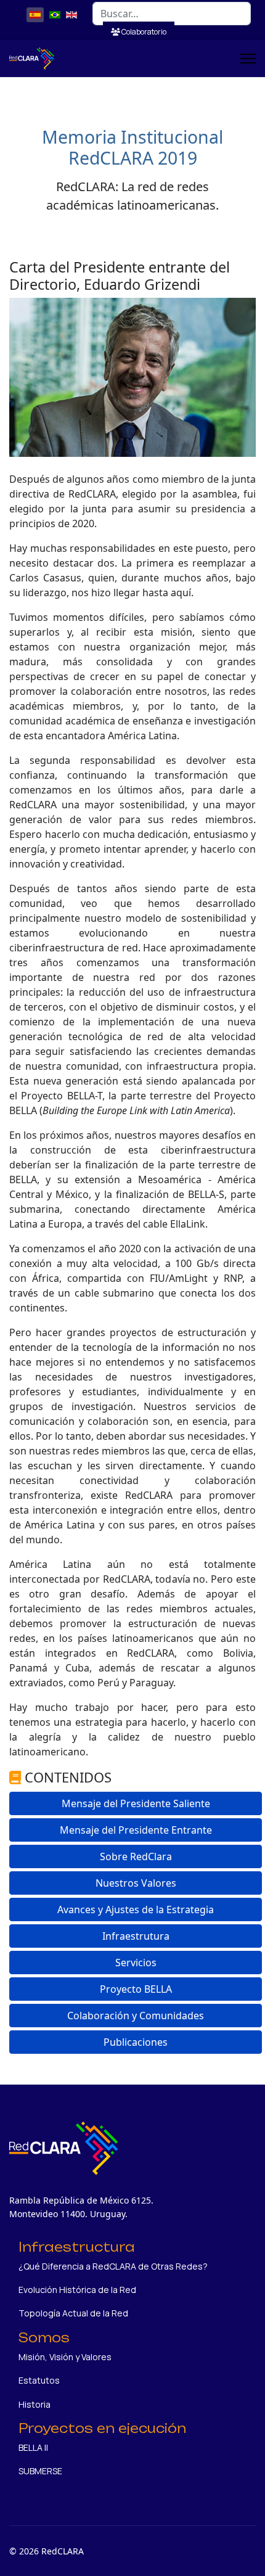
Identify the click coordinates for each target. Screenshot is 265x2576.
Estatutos (39, 2380)
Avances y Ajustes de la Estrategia (136, 1909)
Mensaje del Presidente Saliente (136, 1803)
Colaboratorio (143, 32)
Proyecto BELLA (136, 1989)
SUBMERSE (40, 2471)
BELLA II (33, 2447)
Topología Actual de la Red (73, 2313)
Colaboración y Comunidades (136, 2016)
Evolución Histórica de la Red (77, 2290)
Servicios (136, 1963)
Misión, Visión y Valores (65, 2357)
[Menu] (248, 59)
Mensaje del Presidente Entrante (136, 1830)
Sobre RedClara (136, 1856)
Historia (35, 2404)
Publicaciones (136, 2042)
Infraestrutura (136, 1936)
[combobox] (172, 14)
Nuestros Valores (136, 1883)
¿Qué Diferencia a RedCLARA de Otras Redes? (113, 2266)
